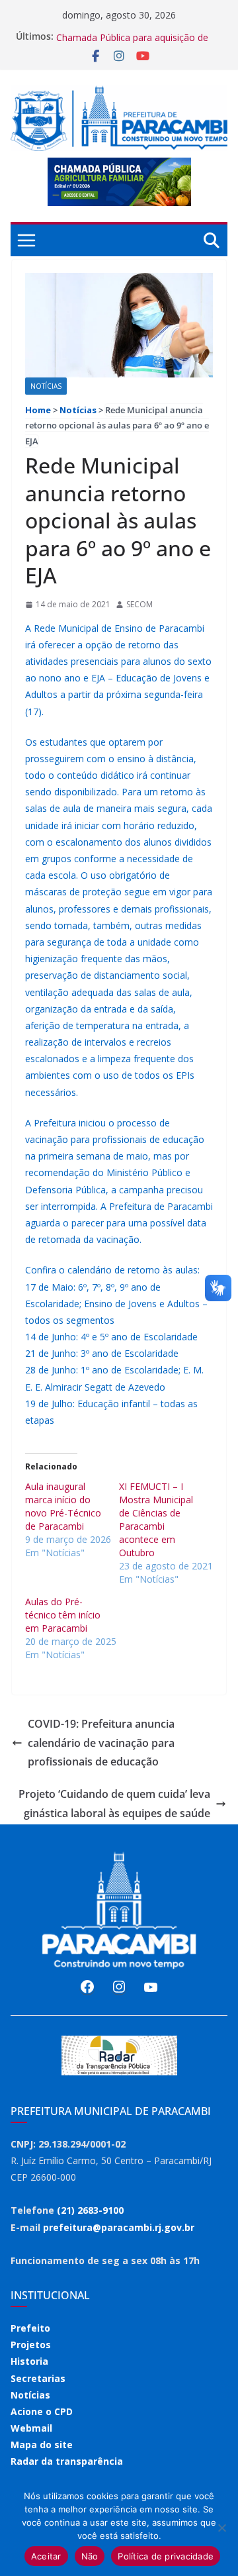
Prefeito (30, 2328)
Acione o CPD (42, 2411)
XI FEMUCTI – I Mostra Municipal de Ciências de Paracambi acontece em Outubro (156, 1519)
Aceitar (46, 2556)
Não (90, 2556)
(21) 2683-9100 (90, 2210)
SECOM (139, 604)
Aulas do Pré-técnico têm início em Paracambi (63, 1615)
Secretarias (38, 2378)
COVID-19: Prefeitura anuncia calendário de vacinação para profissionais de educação (101, 1743)
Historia (29, 2361)
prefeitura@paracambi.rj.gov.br (119, 2227)
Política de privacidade (166, 2556)
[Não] (221, 2528)
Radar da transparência (67, 2461)
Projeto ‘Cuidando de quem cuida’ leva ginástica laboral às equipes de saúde (114, 1804)
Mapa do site (42, 2445)
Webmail (31, 2428)
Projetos (31, 2345)
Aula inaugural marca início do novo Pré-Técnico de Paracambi (63, 1506)
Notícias (46, 386)
